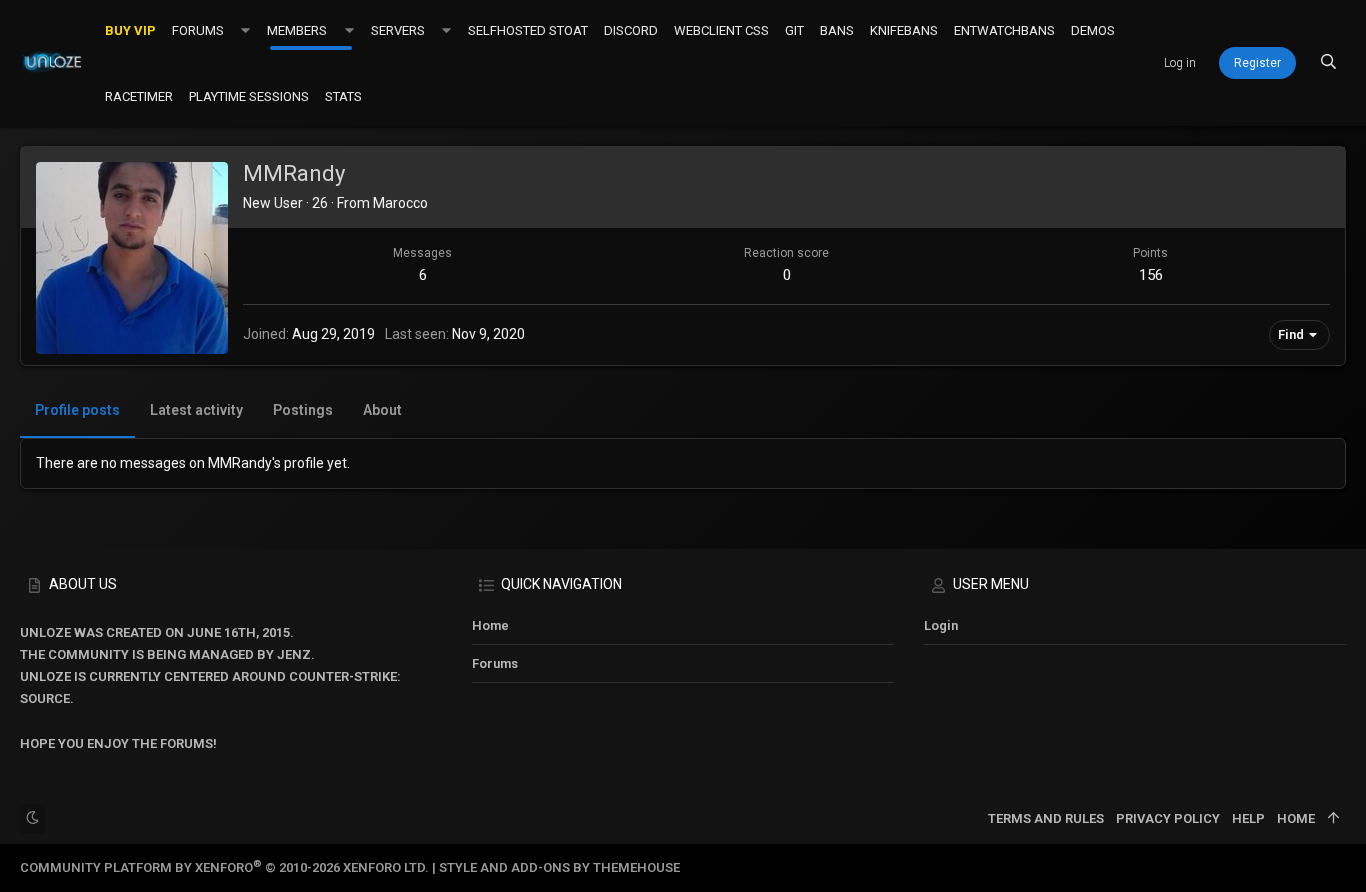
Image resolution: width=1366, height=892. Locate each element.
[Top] (1333, 819)
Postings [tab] (303, 410)
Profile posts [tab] (77, 410)
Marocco (400, 203)
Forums (495, 663)
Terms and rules (1046, 818)
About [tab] (382, 410)
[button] (245, 30)
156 (1151, 275)
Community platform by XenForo (224, 867)
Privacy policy (1168, 818)
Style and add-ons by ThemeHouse (559, 867)
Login (941, 625)
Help (1248, 818)
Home (490, 625)
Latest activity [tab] (196, 410)
